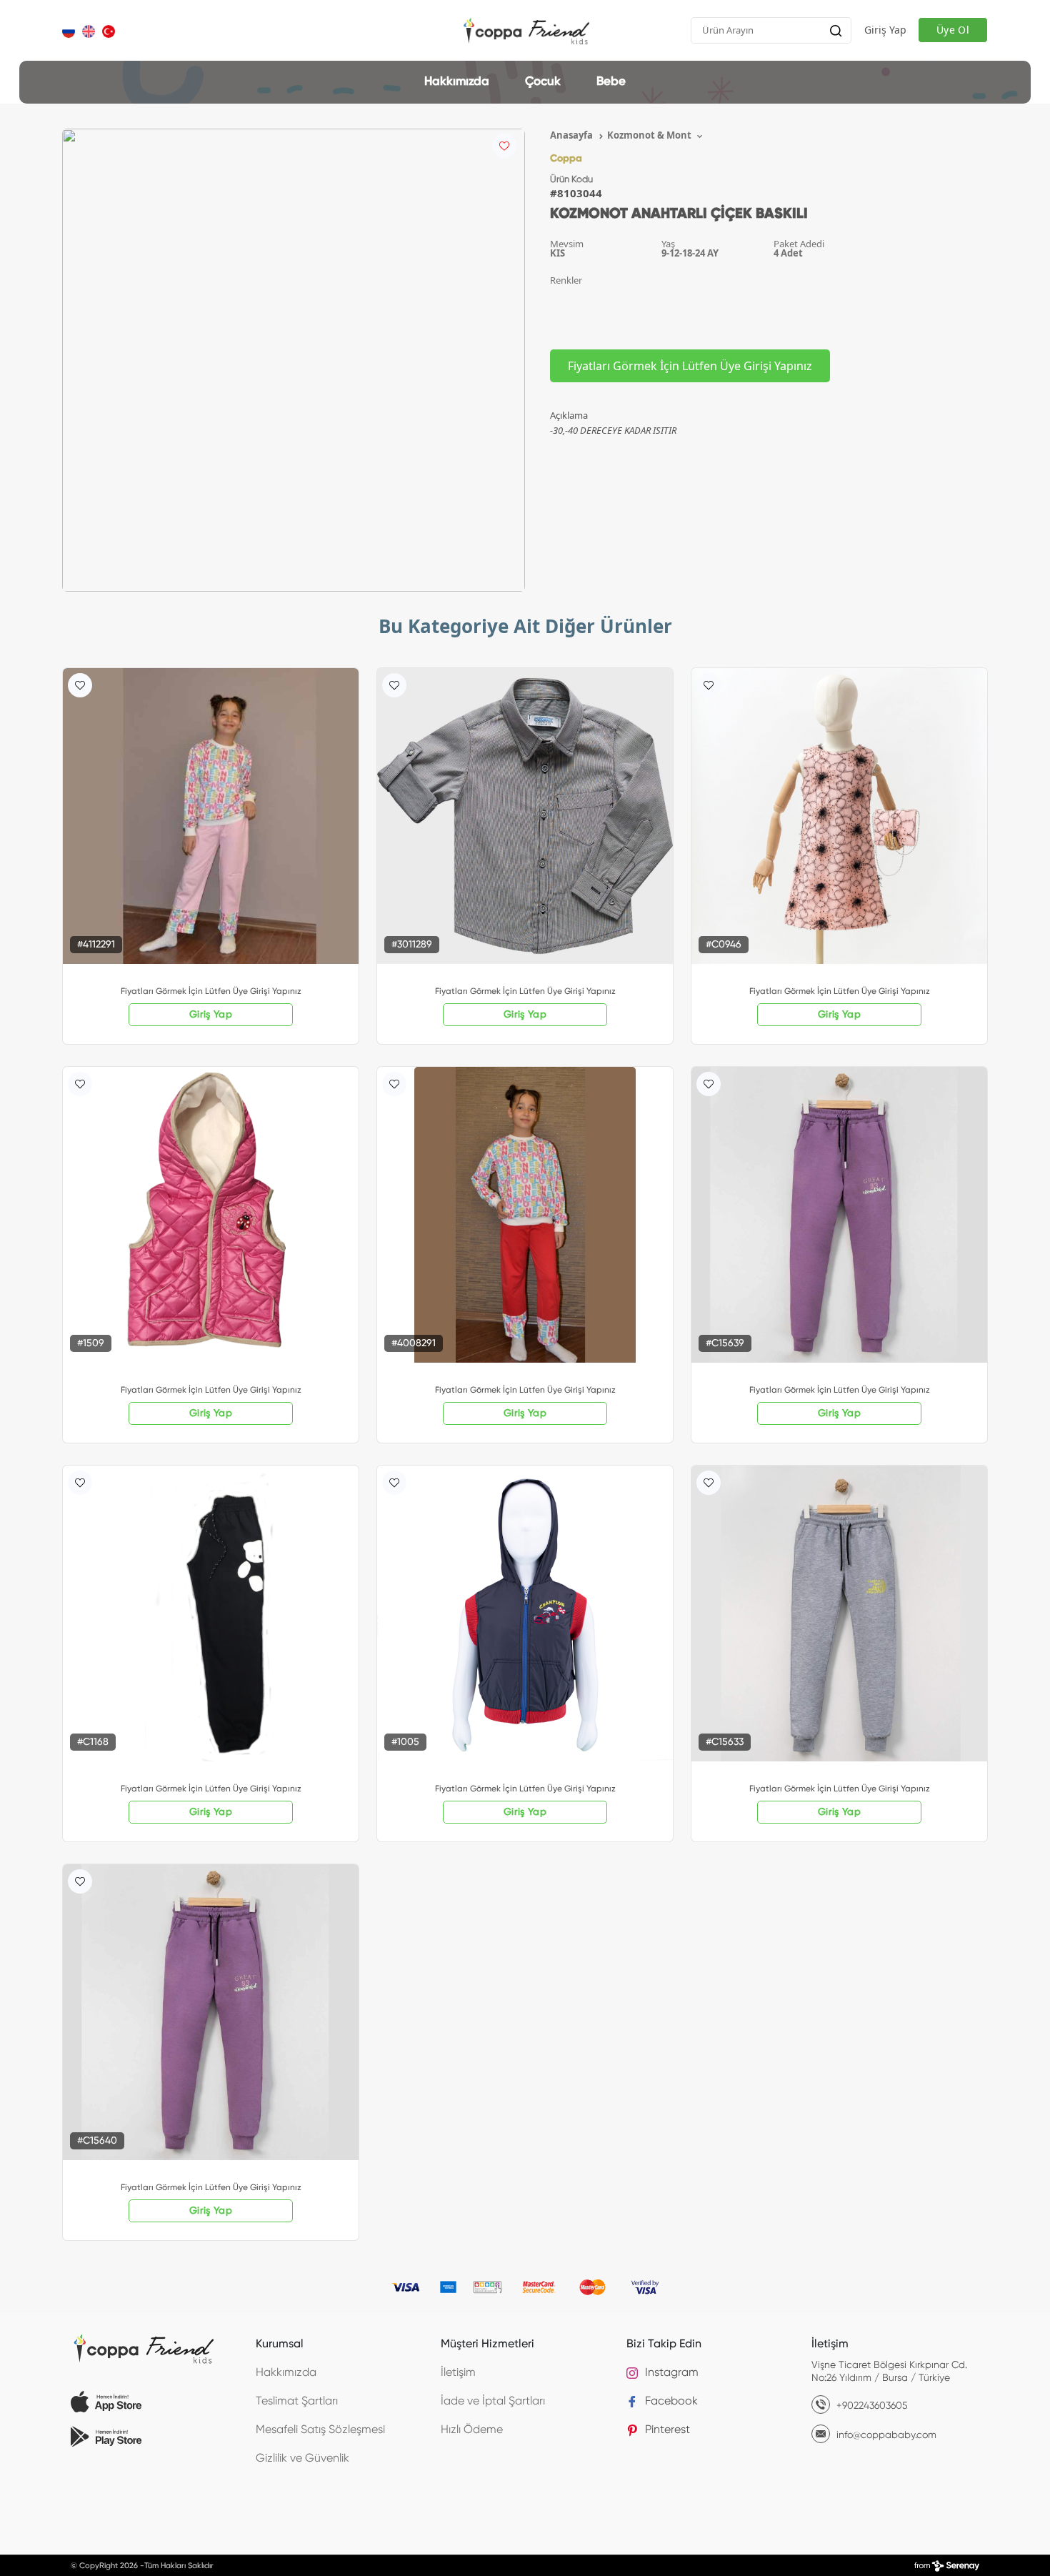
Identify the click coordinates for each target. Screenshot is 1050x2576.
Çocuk (543, 82)
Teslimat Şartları (297, 2402)
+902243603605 (871, 2406)
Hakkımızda (457, 82)
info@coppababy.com (885, 2435)
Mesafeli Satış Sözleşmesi (320, 2430)
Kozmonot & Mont (650, 135)
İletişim (458, 2373)
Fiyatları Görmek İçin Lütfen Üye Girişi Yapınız (690, 366)
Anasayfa (572, 135)
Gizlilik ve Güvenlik (302, 2459)
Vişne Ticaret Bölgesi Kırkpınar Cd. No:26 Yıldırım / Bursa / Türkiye (889, 2372)
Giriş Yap (885, 30)
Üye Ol (953, 30)
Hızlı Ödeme (472, 2430)
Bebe (611, 82)
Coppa (566, 159)
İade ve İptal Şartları (493, 2402)
